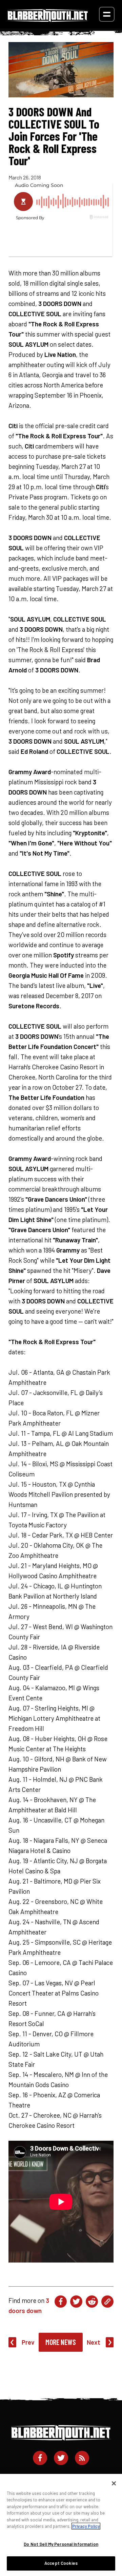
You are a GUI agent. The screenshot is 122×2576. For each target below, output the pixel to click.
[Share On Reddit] (92, 2302)
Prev (28, 2342)
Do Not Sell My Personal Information (61, 2544)
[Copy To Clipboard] (107, 2302)
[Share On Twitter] (76, 2302)
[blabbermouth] (48, 20)
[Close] (114, 2483)
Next (94, 2342)
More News (61, 2342)
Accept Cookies (61, 2563)
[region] (61, 2525)
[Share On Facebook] (61, 2302)
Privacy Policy (86, 2526)
